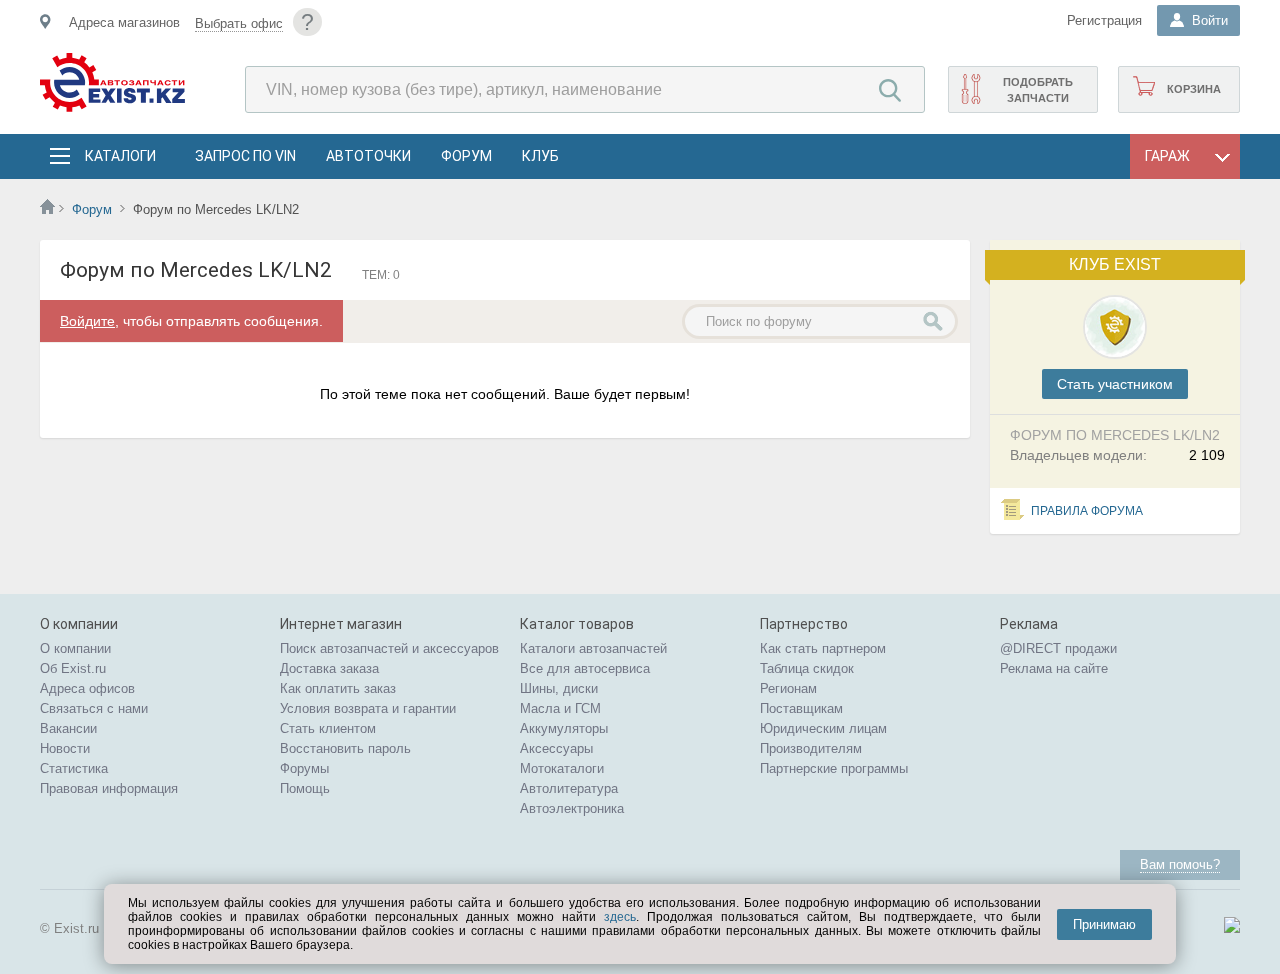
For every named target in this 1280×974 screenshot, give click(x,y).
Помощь (305, 788)
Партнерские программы (834, 768)
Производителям (811, 748)
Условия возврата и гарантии (368, 708)
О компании (75, 648)
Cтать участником (1115, 384)
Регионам (788, 688)
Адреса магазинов (124, 22)
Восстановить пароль (345, 748)
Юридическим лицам (823, 728)
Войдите (87, 321)
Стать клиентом (328, 728)
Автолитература (569, 788)
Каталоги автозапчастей (593, 648)
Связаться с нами (94, 708)
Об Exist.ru (73, 668)
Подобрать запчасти (1038, 90)
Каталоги (120, 156)
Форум (466, 156)
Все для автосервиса (585, 668)
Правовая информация (109, 788)
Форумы (304, 768)
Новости (65, 748)
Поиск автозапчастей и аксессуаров (389, 648)
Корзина (1194, 89)
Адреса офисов (87, 688)
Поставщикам (801, 708)
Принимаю (1104, 924)
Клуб (540, 156)
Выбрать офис (239, 23)
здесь (620, 917)
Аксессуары (556, 748)
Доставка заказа (329, 668)
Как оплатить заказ (338, 688)
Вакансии (68, 728)
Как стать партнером (823, 648)
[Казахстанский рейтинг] (1232, 928)
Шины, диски (559, 688)
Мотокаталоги (562, 768)
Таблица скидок (807, 668)
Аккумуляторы (564, 728)
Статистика (74, 768)
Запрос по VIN (245, 156)
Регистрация (1104, 20)
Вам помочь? (1180, 864)
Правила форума (1087, 511)
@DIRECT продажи (1058, 648)
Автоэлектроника (572, 808)
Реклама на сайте (1054, 668)
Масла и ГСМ (560, 708)
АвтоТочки (368, 156)
